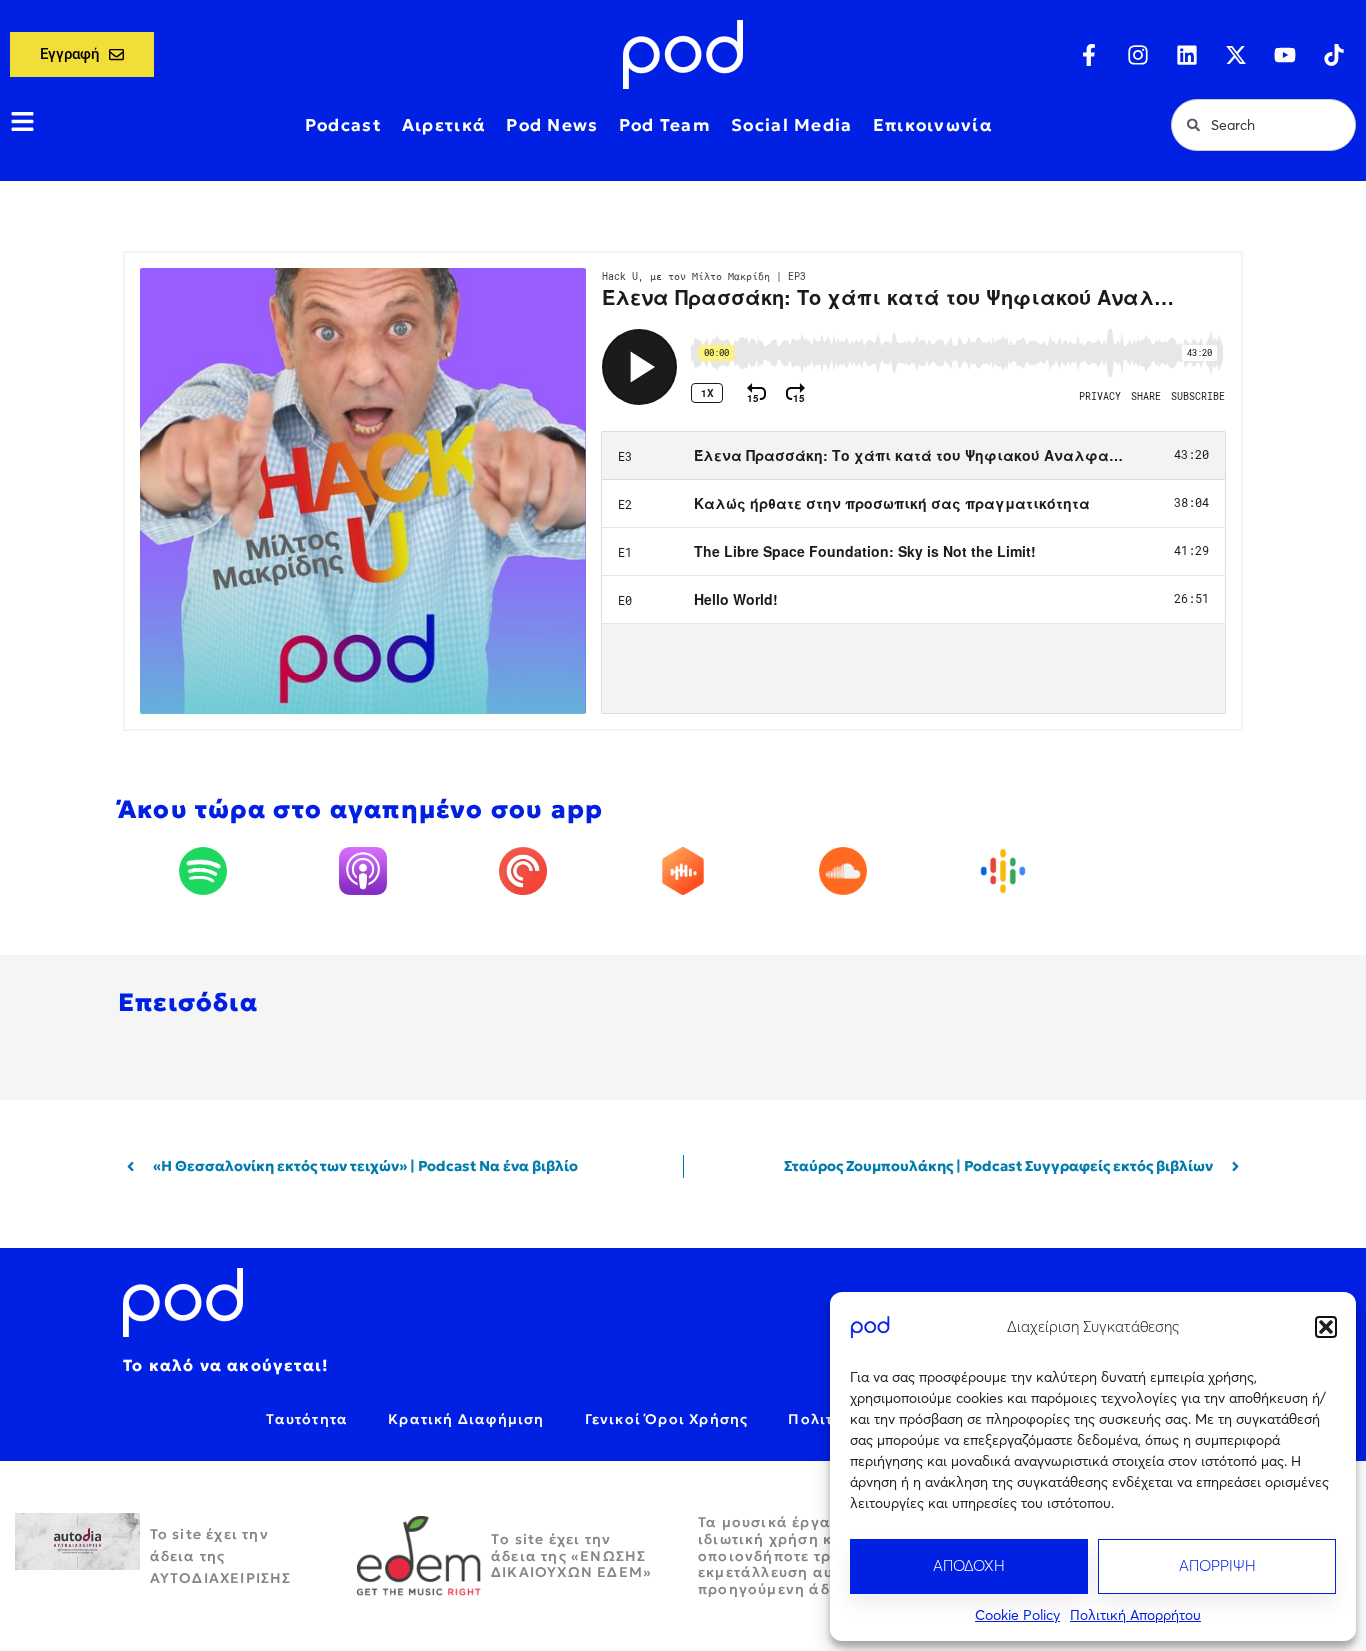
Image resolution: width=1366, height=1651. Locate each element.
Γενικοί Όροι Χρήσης (667, 1419)
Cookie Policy (1017, 1615)
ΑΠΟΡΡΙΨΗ (1217, 1565)
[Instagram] (1138, 55)
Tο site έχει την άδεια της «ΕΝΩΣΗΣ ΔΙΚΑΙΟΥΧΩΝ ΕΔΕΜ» (571, 1556)
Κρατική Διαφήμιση (466, 1419)
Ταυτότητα (307, 1419)
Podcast (343, 125)
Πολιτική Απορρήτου (1135, 1615)
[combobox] (1263, 125)
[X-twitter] (1236, 55)
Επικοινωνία (933, 125)
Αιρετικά (444, 125)
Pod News (552, 125)
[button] (1326, 1327)
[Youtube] (1285, 55)
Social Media (792, 125)
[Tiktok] (1334, 55)
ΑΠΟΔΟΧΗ (969, 1565)
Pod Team (665, 125)
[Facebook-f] (1089, 55)
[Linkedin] (1187, 55)
